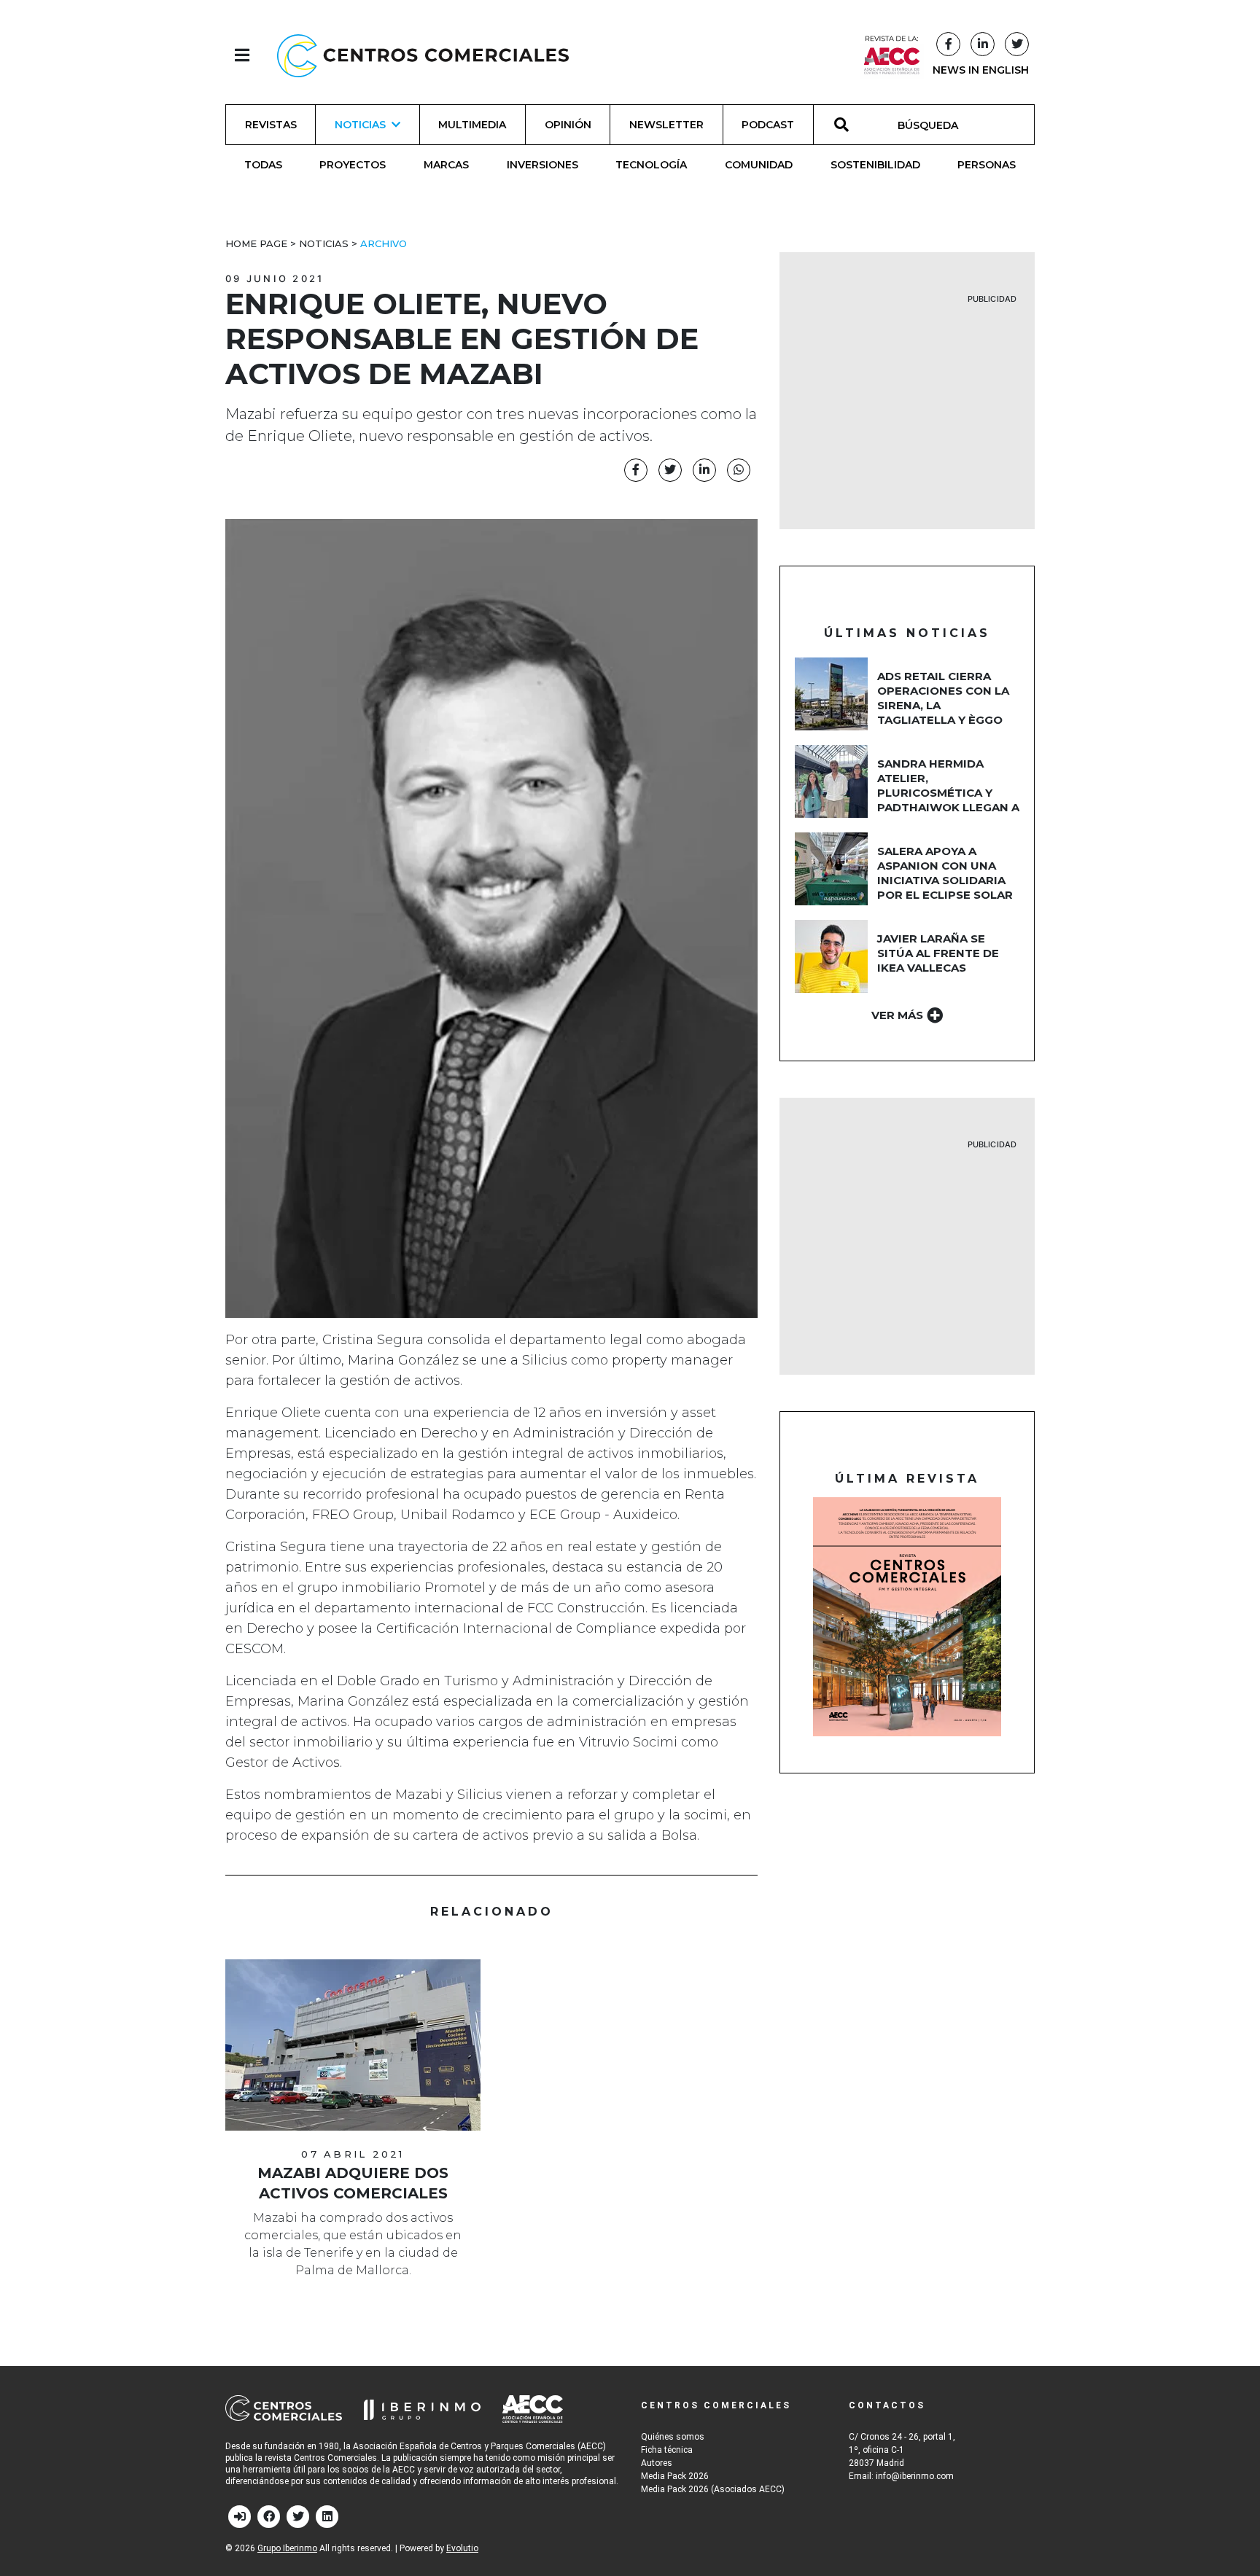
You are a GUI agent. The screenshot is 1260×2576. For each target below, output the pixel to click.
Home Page (256, 243)
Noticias (324, 243)
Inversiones (542, 165)
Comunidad (759, 165)
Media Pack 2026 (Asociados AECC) (713, 2489)
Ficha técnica (667, 2450)
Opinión (568, 125)
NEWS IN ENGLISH (981, 70)
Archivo (384, 243)
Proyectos (353, 165)
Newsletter (666, 125)
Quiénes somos (673, 2437)
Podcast (768, 125)
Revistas (271, 125)
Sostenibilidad (875, 165)
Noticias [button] (360, 125)
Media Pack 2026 (675, 2476)
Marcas (446, 165)
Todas (263, 165)
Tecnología (651, 165)
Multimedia (472, 125)
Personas (987, 165)
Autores (657, 2463)
